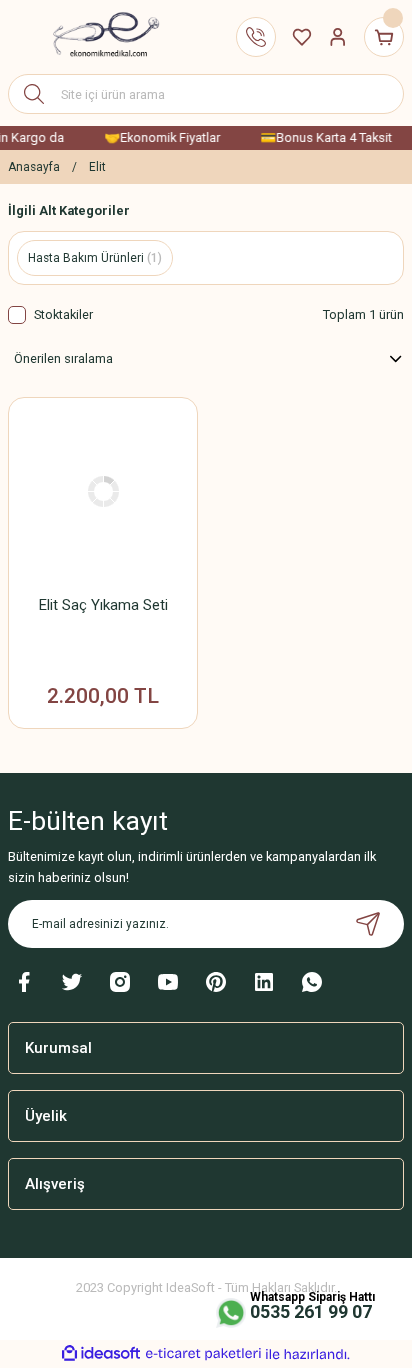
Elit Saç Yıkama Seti (103, 605)
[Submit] (368, 924)
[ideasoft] (101, 1354)
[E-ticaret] (203, 1353)
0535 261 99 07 (311, 1311)
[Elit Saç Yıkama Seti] (103, 492)
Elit (97, 167)
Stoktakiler (63, 314)
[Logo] (98, 37)
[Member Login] (338, 37)
